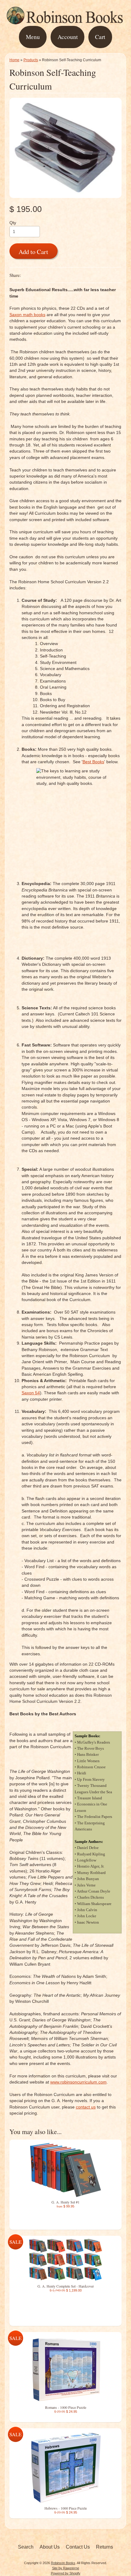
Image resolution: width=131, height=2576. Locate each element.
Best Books (93, 762)
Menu (33, 37)
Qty (13, 223)
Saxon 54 (31, 1393)
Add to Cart (33, 252)
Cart (100, 37)
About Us (50, 2547)
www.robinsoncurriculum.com (78, 2082)
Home (14, 60)
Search (26, 2547)
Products (31, 60)
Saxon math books (27, 315)
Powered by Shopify (66, 2573)
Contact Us (78, 2547)
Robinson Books (63, 2563)
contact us (86, 2107)
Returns (104, 2547)
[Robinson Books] (65, 22)
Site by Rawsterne (66, 2568)
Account (68, 37)
